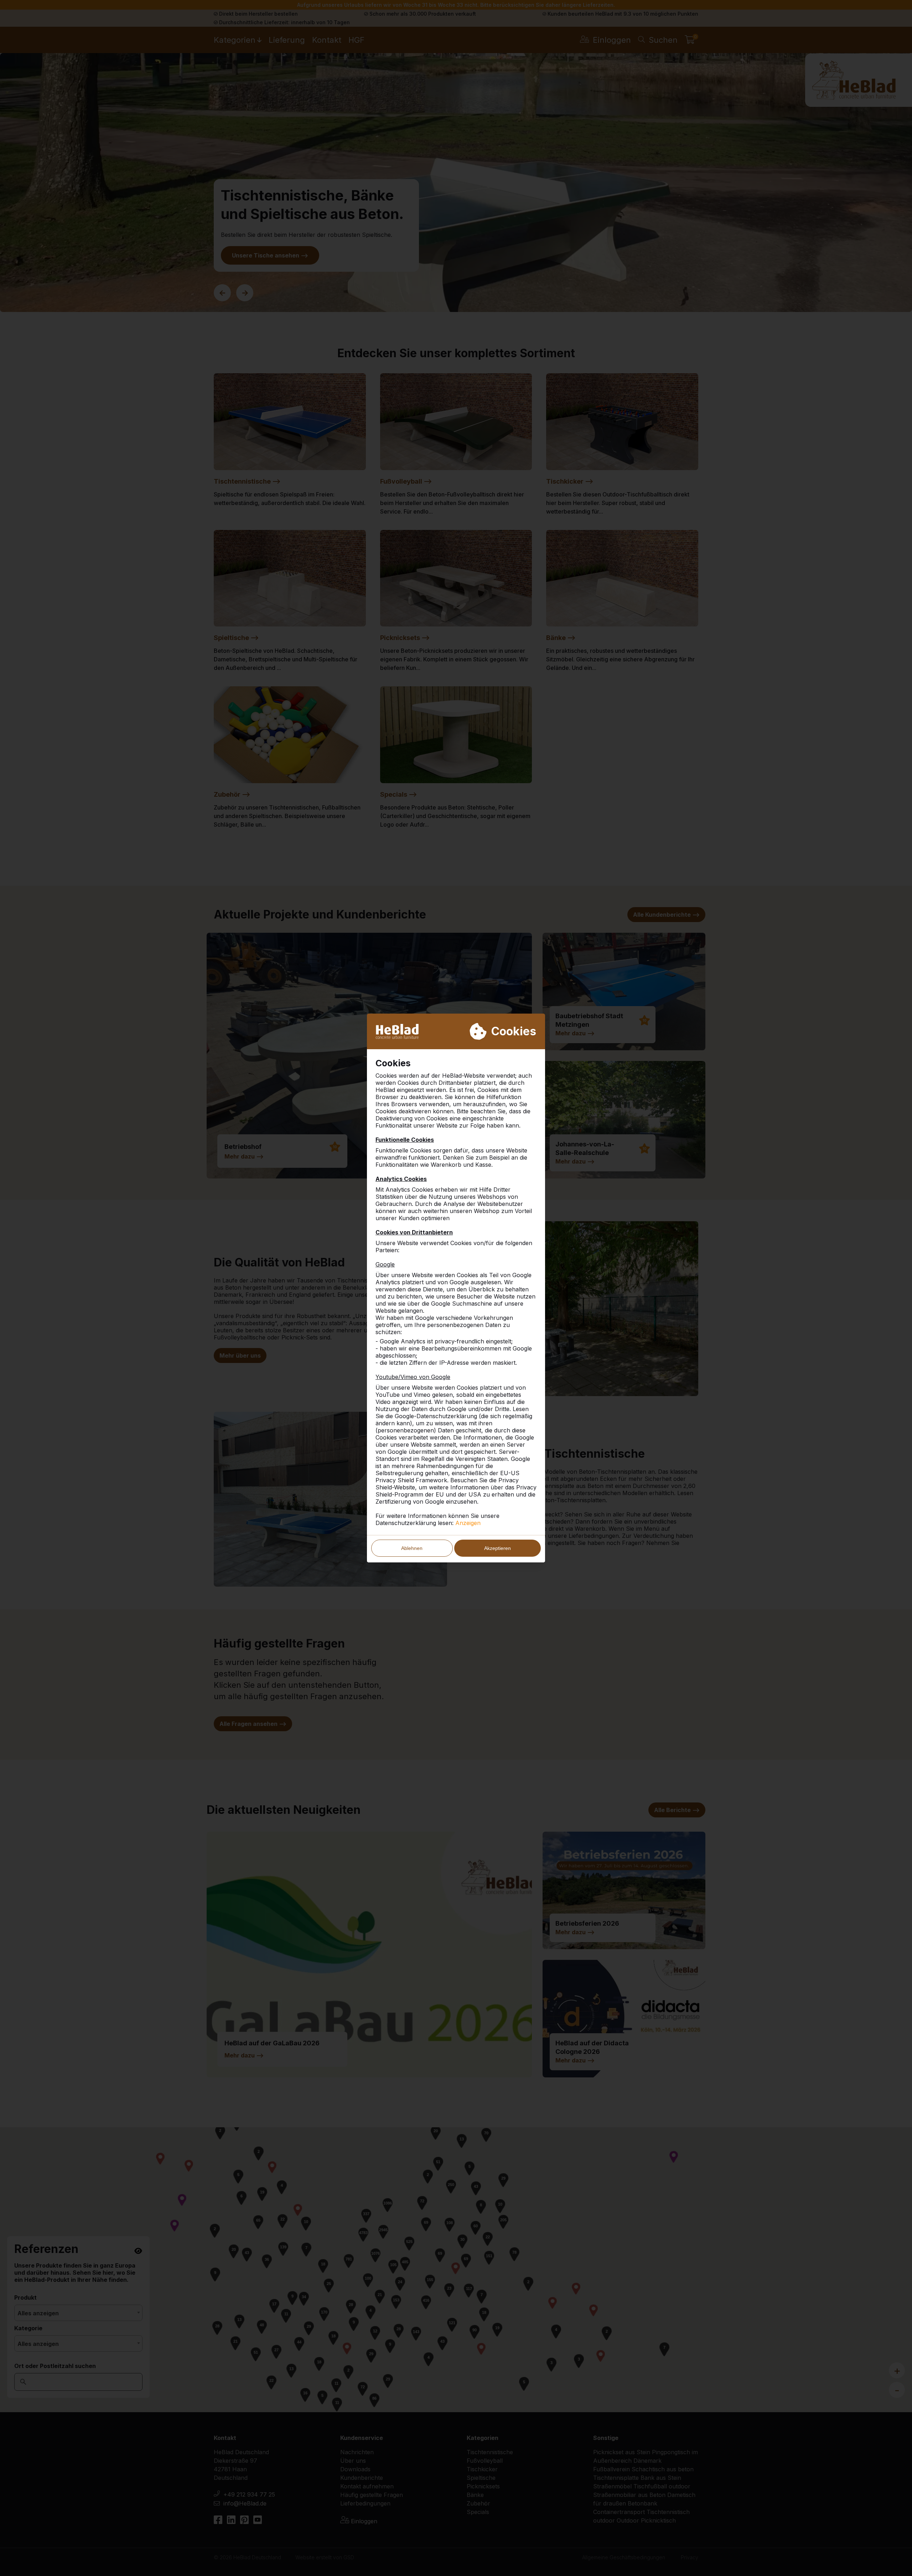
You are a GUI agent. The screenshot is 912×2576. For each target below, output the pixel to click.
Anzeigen (468, 1523)
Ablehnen (412, 1548)
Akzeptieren (498, 1548)
